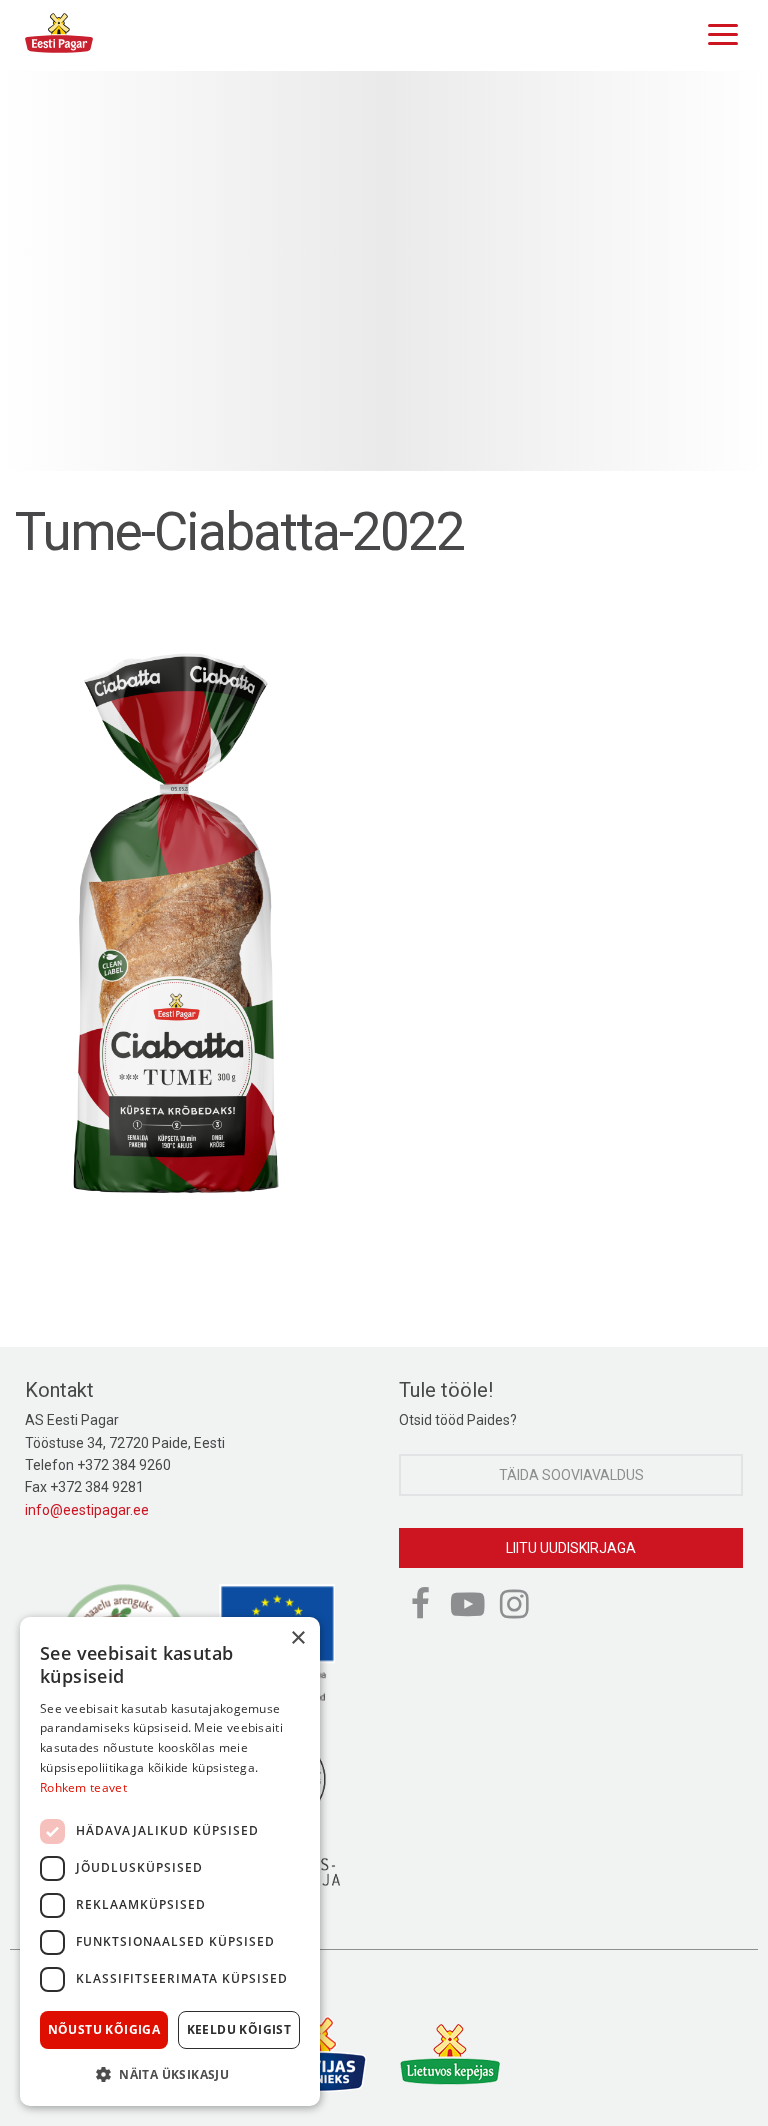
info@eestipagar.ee (87, 1510)
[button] (170, 2074)
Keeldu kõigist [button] (239, 2029)
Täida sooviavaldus (571, 1475)
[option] (384, 271)
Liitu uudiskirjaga (571, 1548)
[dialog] (170, 1861)
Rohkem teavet (83, 1787)
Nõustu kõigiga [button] (104, 2029)
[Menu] (718, 32)
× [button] (297, 1638)
